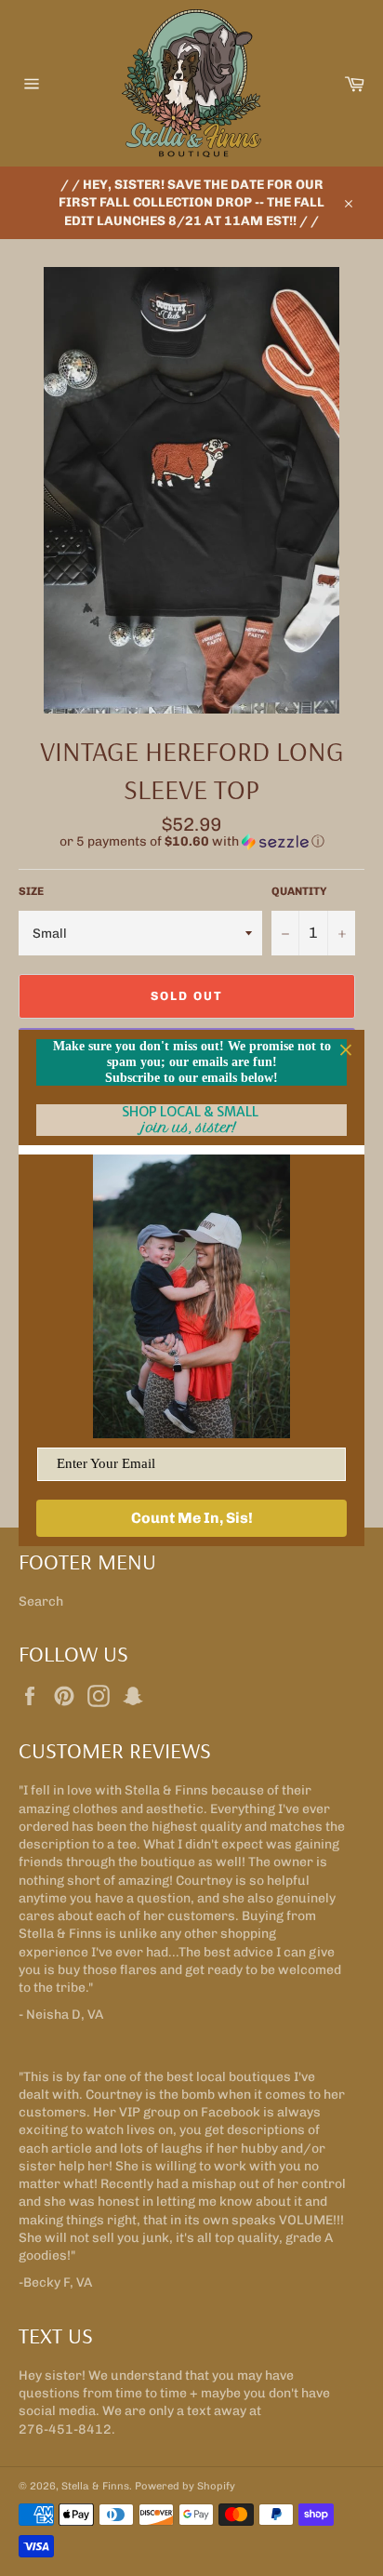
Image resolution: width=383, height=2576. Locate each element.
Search (41, 1602)
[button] (191, 842)
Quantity (299, 891)
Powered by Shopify (185, 2486)
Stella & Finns (95, 2486)
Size (31, 891)
